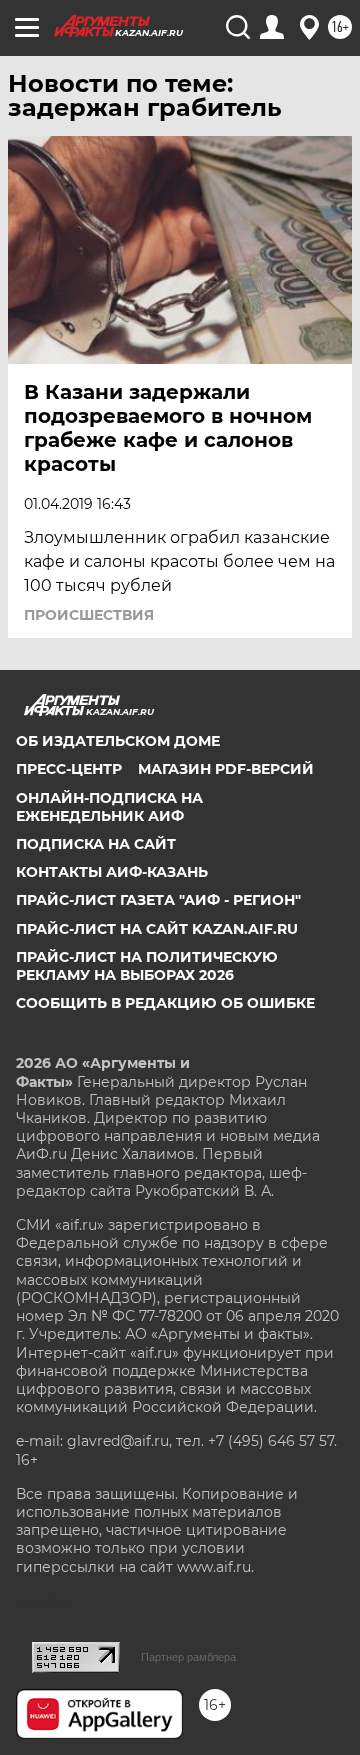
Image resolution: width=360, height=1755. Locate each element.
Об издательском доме (118, 741)
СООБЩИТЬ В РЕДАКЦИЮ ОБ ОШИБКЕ (165, 1003)
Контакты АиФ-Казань (112, 872)
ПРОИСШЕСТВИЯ (89, 615)
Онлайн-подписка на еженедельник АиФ (109, 807)
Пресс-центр (69, 769)
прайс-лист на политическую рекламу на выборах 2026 (147, 966)
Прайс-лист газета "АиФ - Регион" (158, 900)
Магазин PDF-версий (226, 769)
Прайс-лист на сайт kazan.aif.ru (157, 929)
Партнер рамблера (188, 1657)
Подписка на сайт (96, 844)
